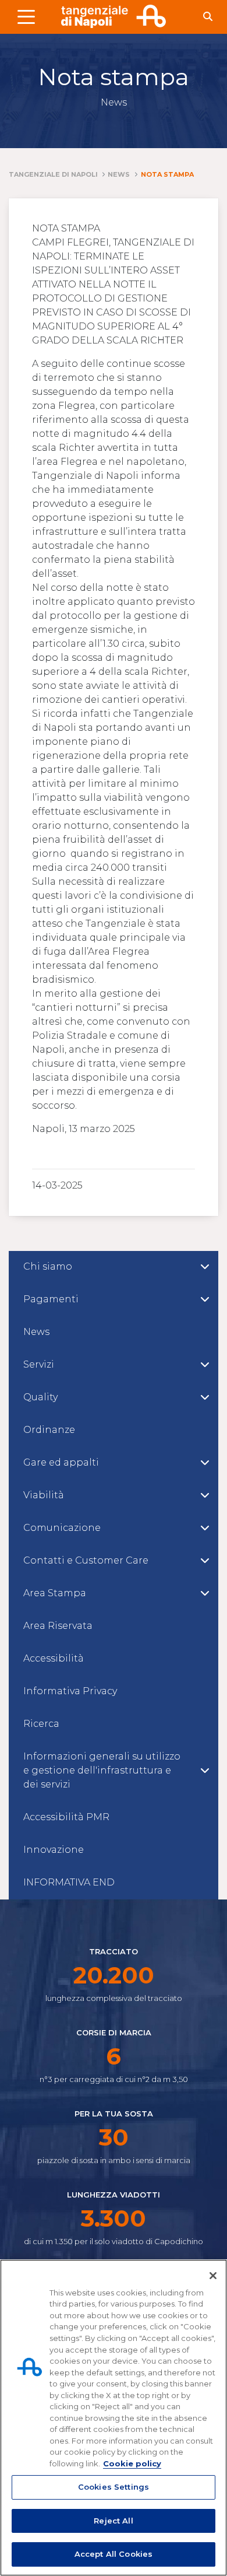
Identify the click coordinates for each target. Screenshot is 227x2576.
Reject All (113, 2521)
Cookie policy (132, 2463)
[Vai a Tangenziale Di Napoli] (114, 16)
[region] (114, 2418)
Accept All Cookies (114, 2554)
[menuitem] (114, 1267)
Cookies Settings (114, 2487)
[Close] (213, 2276)
